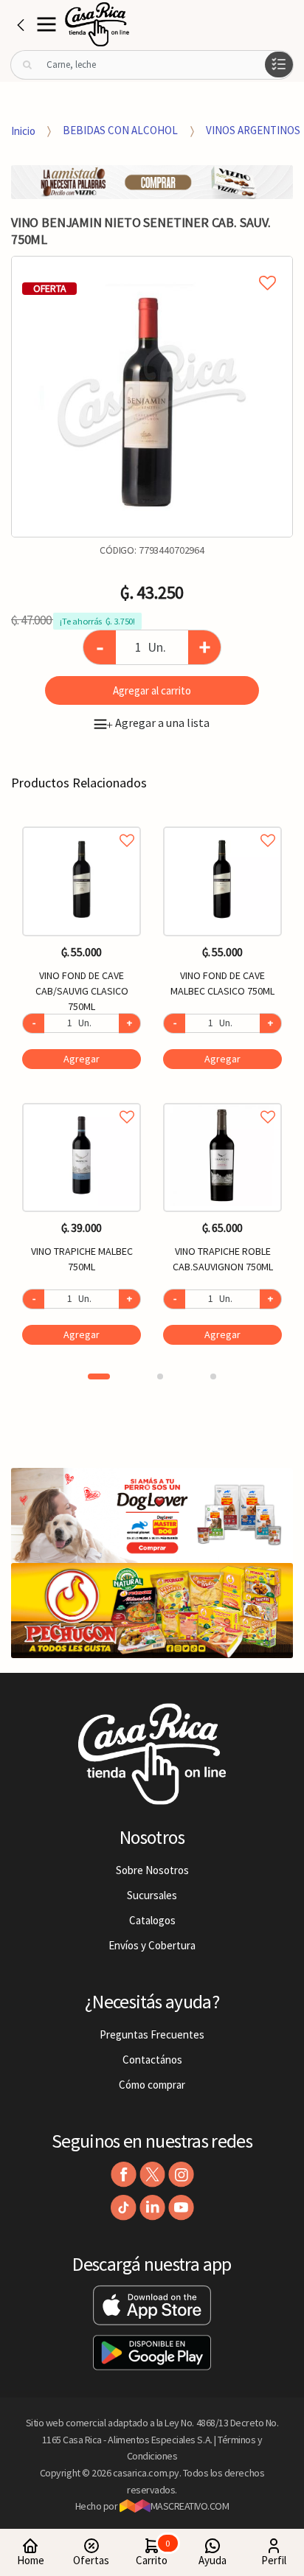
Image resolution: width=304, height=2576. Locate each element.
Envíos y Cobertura (152, 1945)
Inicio (23, 130)
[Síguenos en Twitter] (152, 2175)
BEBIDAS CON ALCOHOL (120, 130)
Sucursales (152, 1895)
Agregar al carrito (152, 690)
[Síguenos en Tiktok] (124, 2208)
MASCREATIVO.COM (190, 2506)
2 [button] (160, 1376)
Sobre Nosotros (152, 1870)
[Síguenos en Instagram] (181, 2175)
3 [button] (213, 1376)
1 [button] (99, 1376)
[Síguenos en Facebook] (124, 2175)
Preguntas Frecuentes (152, 2034)
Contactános (152, 2060)
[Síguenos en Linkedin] (152, 2208)
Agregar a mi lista (152, 266)
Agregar (82, 1059)
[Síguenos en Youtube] (181, 2208)
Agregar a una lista (158, 723)
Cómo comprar (152, 2085)
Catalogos (152, 1920)
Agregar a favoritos (82, 824)
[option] (152, 397)
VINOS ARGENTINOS (253, 130)
